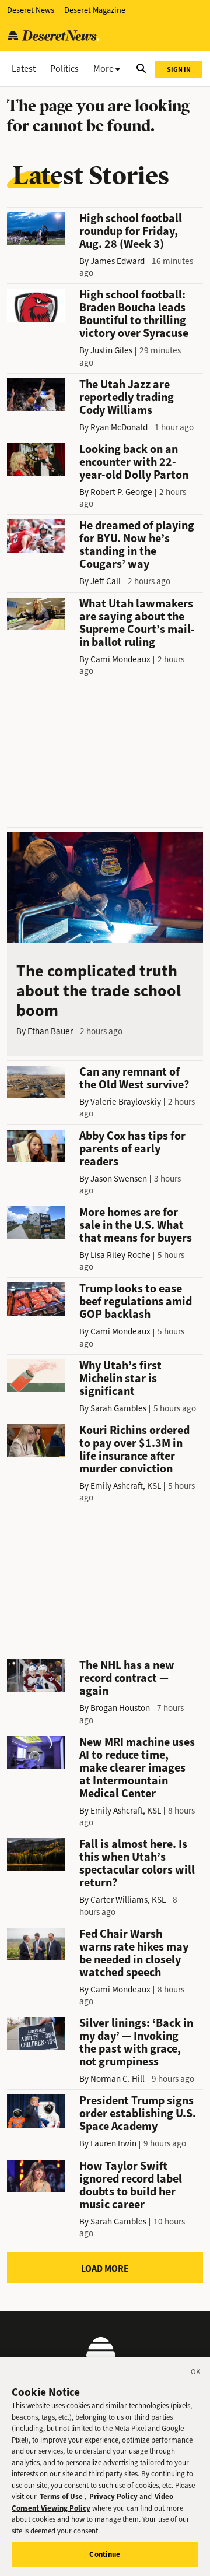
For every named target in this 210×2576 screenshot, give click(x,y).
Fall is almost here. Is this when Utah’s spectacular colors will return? (137, 1863)
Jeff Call (106, 581)
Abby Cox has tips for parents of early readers (132, 1149)
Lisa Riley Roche (120, 1255)
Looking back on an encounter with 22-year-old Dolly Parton (134, 462)
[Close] (196, 2374)
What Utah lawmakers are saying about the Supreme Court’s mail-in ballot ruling (137, 623)
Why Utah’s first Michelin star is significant (120, 1378)
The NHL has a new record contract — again (127, 1678)
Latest (24, 68)
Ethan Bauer (50, 1031)
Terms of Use (61, 2496)
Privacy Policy (113, 2496)
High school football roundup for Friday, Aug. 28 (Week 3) (131, 231)
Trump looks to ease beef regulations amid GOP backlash (136, 1301)
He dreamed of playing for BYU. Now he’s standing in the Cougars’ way (137, 545)
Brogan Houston (120, 1708)
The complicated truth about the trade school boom (99, 991)
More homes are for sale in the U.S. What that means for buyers (136, 1225)
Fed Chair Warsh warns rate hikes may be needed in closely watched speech (134, 1953)
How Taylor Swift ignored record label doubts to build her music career (131, 2185)
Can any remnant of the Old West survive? (134, 1078)
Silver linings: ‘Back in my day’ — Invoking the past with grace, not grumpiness (136, 2042)
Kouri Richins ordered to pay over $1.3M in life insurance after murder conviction (134, 1449)
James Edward (118, 261)
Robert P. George (121, 492)
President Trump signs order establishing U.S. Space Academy (138, 2113)
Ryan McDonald (119, 427)
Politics (64, 68)
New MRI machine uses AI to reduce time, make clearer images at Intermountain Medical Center (137, 1768)
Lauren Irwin (113, 2143)
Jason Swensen (119, 1179)
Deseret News (31, 10)
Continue (105, 2554)
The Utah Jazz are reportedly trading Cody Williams (127, 397)
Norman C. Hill (118, 2079)
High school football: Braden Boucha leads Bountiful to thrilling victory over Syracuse (134, 314)
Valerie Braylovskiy (126, 1102)
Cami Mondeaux (120, 659)
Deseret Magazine (95, 10)
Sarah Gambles (118, 1408)
